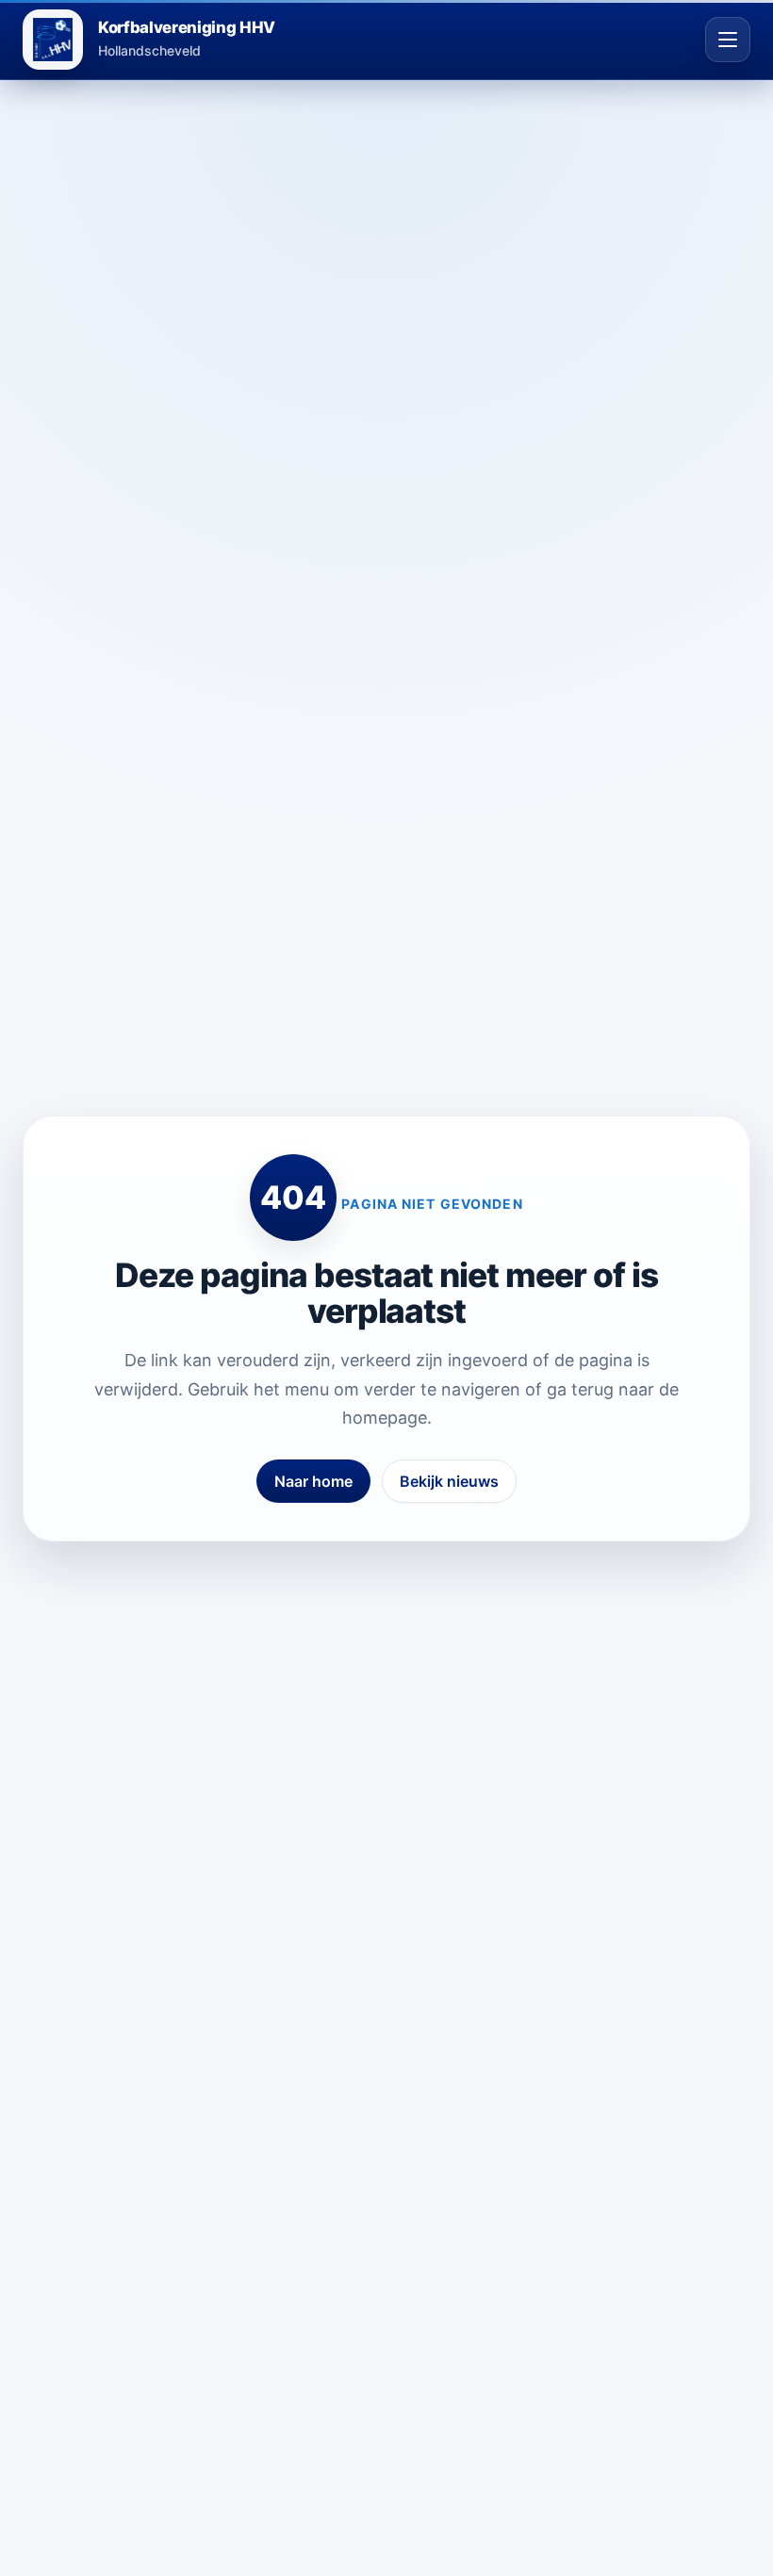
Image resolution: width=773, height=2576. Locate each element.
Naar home (313, 1481)
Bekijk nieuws (449, 1481)
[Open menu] (728, 40)
